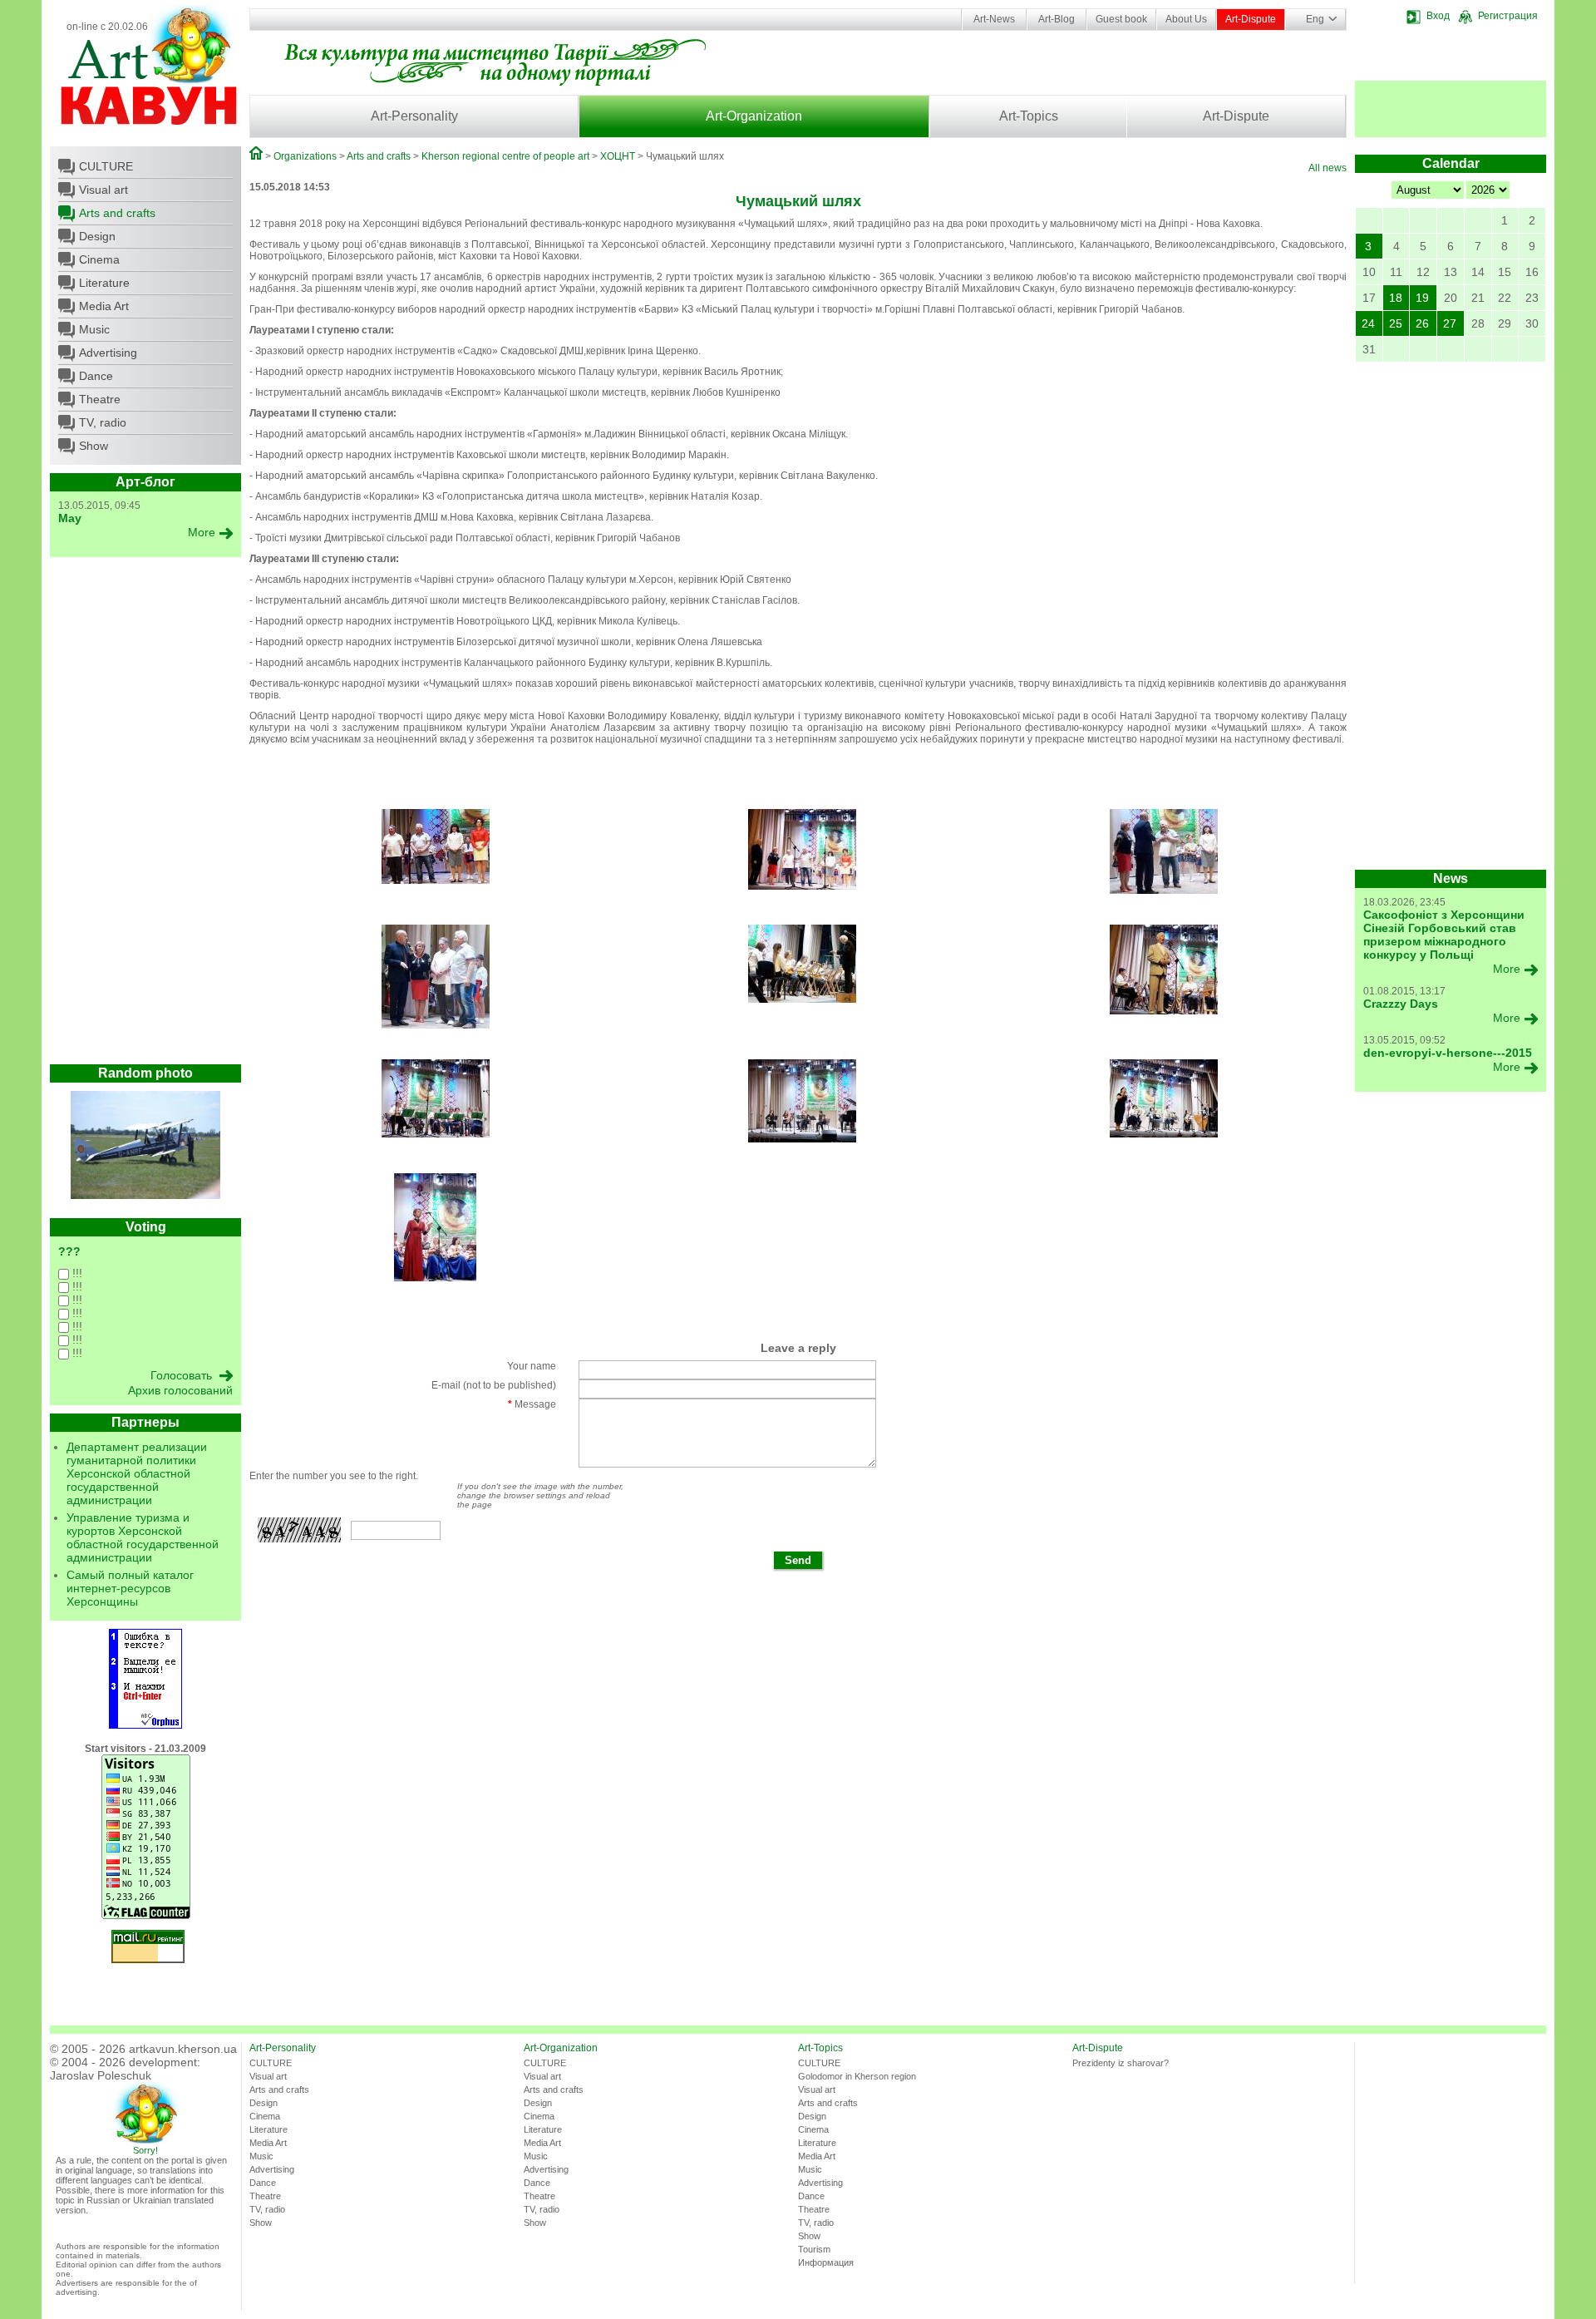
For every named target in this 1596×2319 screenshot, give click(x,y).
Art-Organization (754, 116)
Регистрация (1508, 16)
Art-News (994, 19)
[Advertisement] (145, 815)
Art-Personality (414, 116)
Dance (96, 376)
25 (1396, 323)
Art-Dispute (1251, 19)
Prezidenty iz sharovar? (1121, 2063)
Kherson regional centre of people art (505, 156)
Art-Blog (1057, 19)
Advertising (108, 353)
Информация (826, 2262)
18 (1396, 298)
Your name (532, 1366)
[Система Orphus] (145, 1725)
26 (1422, 323)
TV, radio (103, 422)
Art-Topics (1029, 116)
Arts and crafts (117, 213)
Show (94, 446)
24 (1368, 323)
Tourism (814, 2249)
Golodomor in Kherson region (857, 2076)
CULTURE (106, 166)
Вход (1438, 16)
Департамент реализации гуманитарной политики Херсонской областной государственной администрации (137, 1473)
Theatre (100, 399)
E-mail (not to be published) (494, 1385)
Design (97, 236)
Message (532, 1404)
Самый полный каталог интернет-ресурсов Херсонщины (130, 1588)
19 (1422, 298)
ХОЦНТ (618, 156)
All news (1328, 168)
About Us (1186, 19)
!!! (76, 1273)
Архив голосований (180, 1390)
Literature (104, 283)
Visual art (103, 190)
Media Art (104, 306)
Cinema (99, 259)
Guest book (1121, 19)
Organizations (305, 156)
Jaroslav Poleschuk (101, 2075)
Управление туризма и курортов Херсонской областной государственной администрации (143, 1537)
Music (94, 329)
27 (1450, 323)
